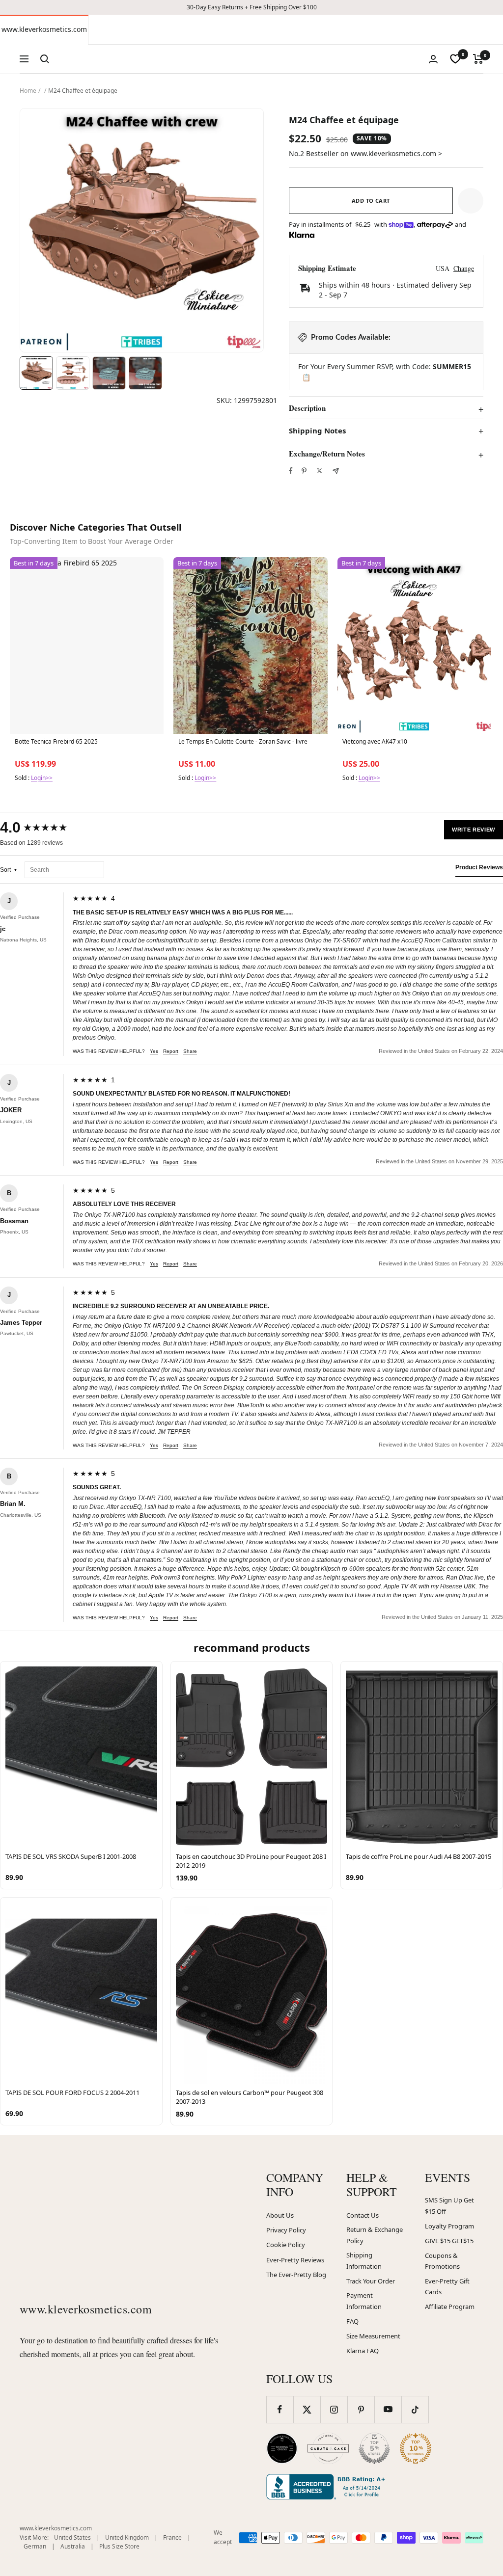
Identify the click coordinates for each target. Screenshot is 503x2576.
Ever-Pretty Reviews (295, 2260)
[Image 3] (109, 373)
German (35, 2546)
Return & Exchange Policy (375, 2235)
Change (464, 268)
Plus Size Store (119, 2546)
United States (72, 2537)
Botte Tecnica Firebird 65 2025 (56, 742)
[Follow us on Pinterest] (361, 2409)
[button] (471, 201)
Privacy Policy (286, 2230)
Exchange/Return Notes (327, 454)
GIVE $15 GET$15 (449, 2241)
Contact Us (363, 2215)
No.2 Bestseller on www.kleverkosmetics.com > (365, 153)
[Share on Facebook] (291, 471)
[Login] (433, 59)
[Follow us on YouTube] (388, 2409)
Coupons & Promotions (442, 2261)
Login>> (42, 778)
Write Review (474, 830)
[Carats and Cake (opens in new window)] (328, 2448)
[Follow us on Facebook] (280, 2409)
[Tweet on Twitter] (320, 471)
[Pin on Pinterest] (304, 471)
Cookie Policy (286, 2245)
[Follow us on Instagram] (334, 2409)
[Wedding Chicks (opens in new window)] (282, 2448)
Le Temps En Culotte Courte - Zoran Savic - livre (243, 742)
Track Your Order (371, 2281)
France (172, 2537)
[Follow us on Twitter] (307, 2409)
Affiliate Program (450, 2307)
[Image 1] (36, 373)
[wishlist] (455, 59)
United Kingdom (127, 2537)
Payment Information (364, 2301)
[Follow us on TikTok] (415, 2409)
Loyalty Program (449, 2226)
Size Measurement (373, 2336)
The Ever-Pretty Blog (296, 2275)
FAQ (352, 2321)
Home (28, 91)
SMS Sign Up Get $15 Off (449, 2206)
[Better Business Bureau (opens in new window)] (328, 2487)
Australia (73, 2546)
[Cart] (478, 59)
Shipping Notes (317, 431)
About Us (280, 2215)
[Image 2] (73, 373)
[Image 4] (145, 373)
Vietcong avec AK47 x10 (375, 742)
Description (307, 408)
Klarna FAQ (363, 2351)
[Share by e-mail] (336, 471)
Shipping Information (364, 2261)
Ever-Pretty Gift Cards (447, 2287)
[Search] (45, 59)
